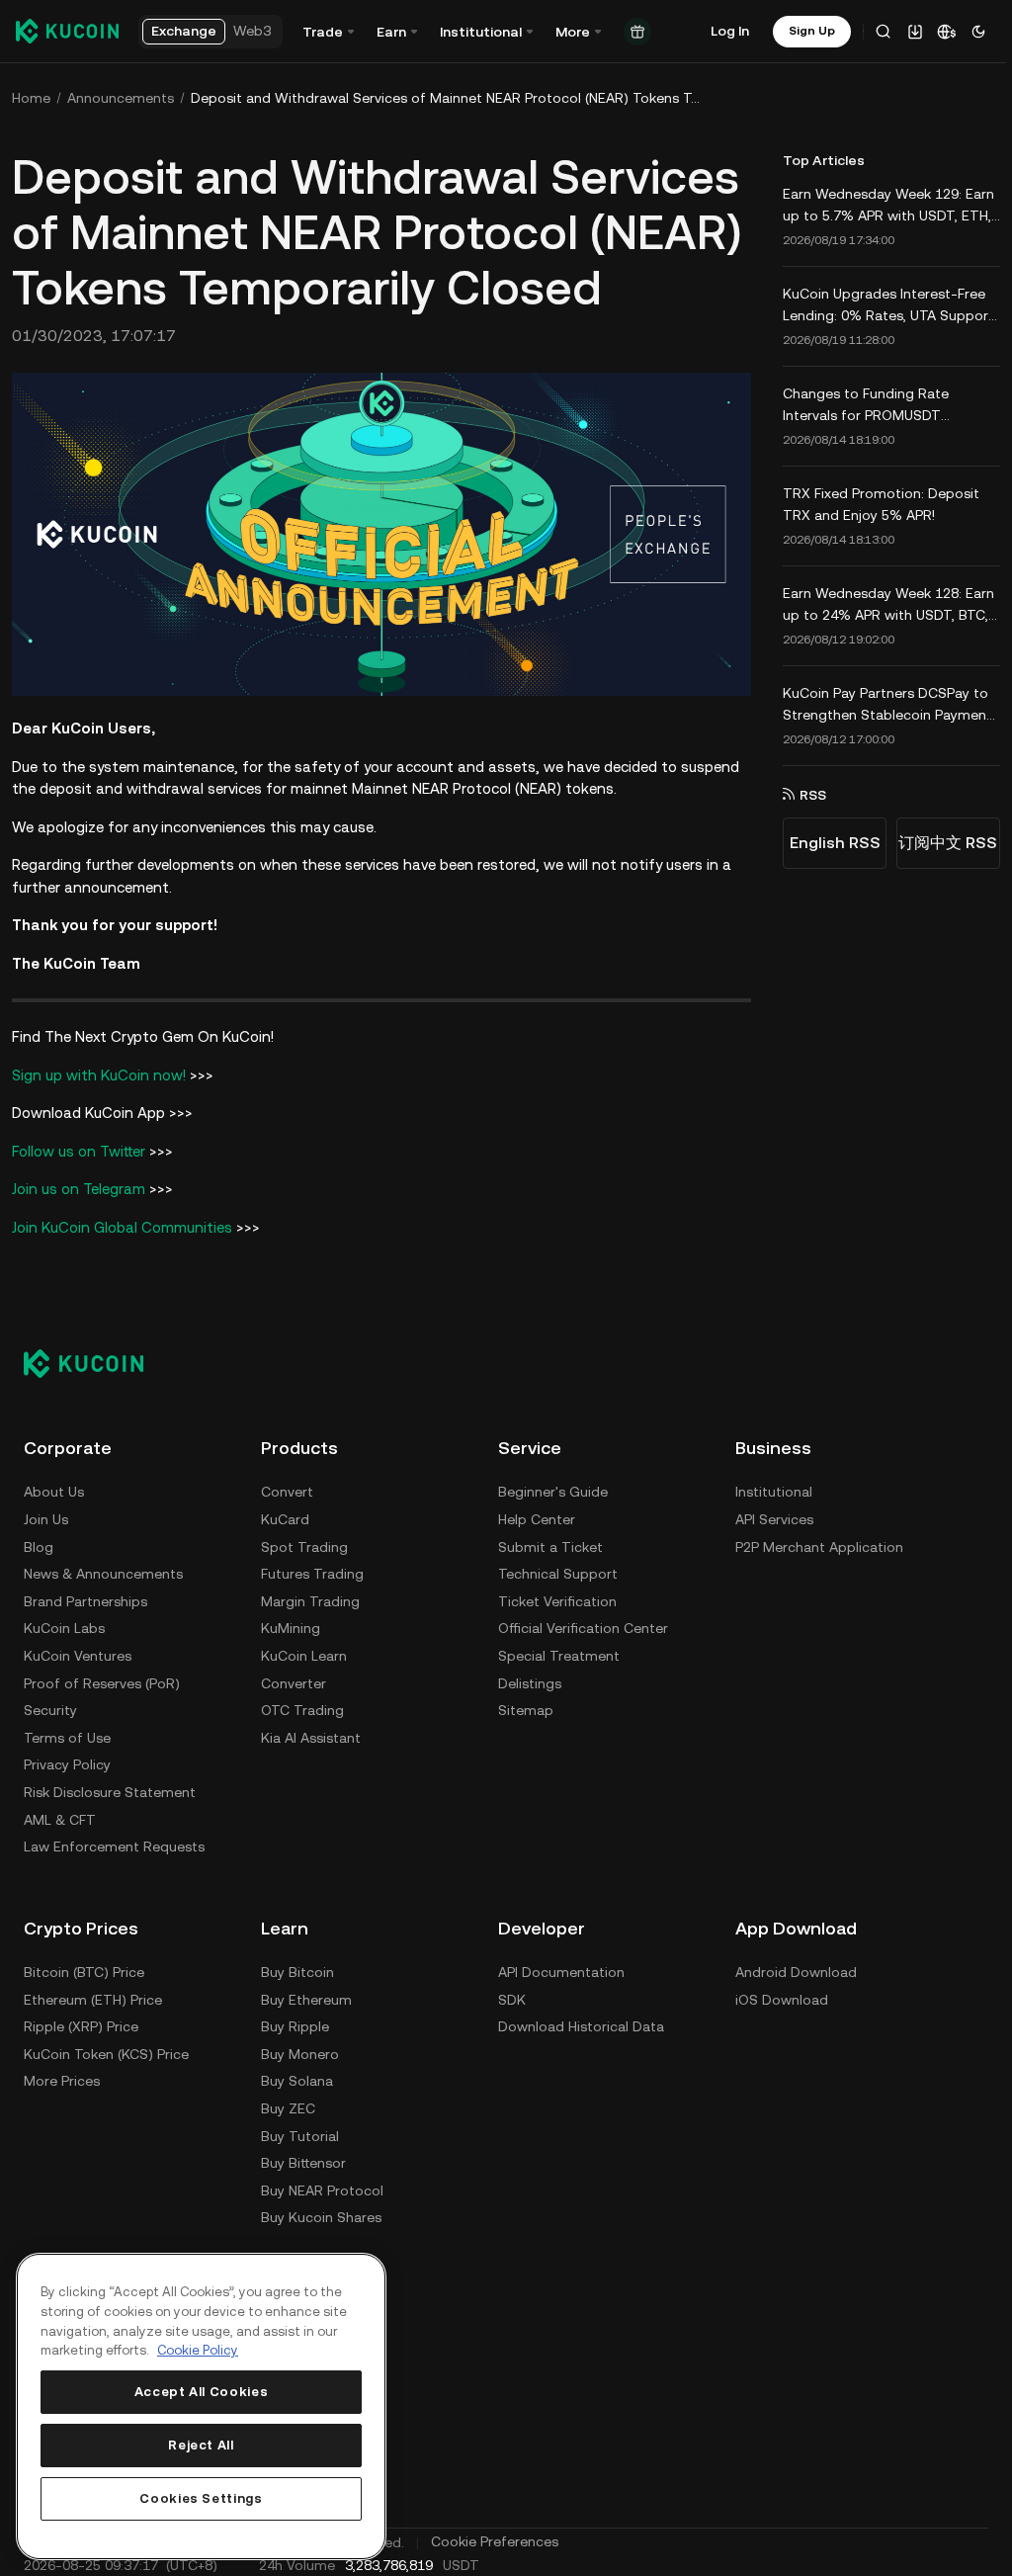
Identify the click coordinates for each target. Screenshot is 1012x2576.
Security (50, 1710)
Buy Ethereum (306, 2000)
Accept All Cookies (202, 2392)
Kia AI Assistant (311, 1738)
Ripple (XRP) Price (81, 2026)
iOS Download (782, 2000)
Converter (294, 1683)
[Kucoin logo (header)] (67, 31)
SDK (512, 2000)
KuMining (291, 1628)
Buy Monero (300, 2054)
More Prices (62, 2081)
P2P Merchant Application (819, 1547)
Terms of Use (67, 1738)
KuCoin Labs (64, 1628)
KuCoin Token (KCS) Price (106, 2054)
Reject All (201, 2445)
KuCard (285, 1519)
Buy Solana (297, 2081)
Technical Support (558, 1574)
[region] (201, 2406)
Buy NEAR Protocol (322, 2190)
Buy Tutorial (300, 2136)
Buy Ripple (295, 2026)
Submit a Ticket (550, 1547)
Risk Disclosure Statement (110, 1792)
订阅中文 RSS (948, 843)
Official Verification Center (583, 1628)
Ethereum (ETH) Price (93, 2000)
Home (31, 98)
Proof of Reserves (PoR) (102, 1683)
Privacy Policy (67, 1764)
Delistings (530, 1683)
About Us (54, 1492)
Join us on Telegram (79, 1189)
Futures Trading (312, 1574)
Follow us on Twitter (79, 1151)
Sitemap (526, 1710)
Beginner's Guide (553, 1492)
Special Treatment (559, 1656)
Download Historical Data (581, 2026)
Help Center (537, 1519)
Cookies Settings (201, 2498)
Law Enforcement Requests (114, 1846)
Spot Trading (304, 1547)
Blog (39, 1547)
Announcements (121, 98)
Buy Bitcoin (297, 1972)
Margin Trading (310, 1601)
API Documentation (561, 1972)
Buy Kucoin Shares (321, 2217)
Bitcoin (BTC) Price (84, 1972)
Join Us (46, 1519)
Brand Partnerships (85, 1601)
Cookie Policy (198, 2350)
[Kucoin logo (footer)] (94, 1363)
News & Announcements (103, 1574)
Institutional (774, 1492)
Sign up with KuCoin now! (99, 1075)
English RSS (835, 843)
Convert (287, 1492)
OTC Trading (302, 1710)
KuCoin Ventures (78, 1656)
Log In (730, 31)
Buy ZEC (288, 2108)
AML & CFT (60, 1820)
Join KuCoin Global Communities (122, 1227)
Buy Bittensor (303, 2163)
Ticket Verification (557, 1601)
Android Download (796, 1972)
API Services (774, 1519)
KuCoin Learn (304, 1656)
